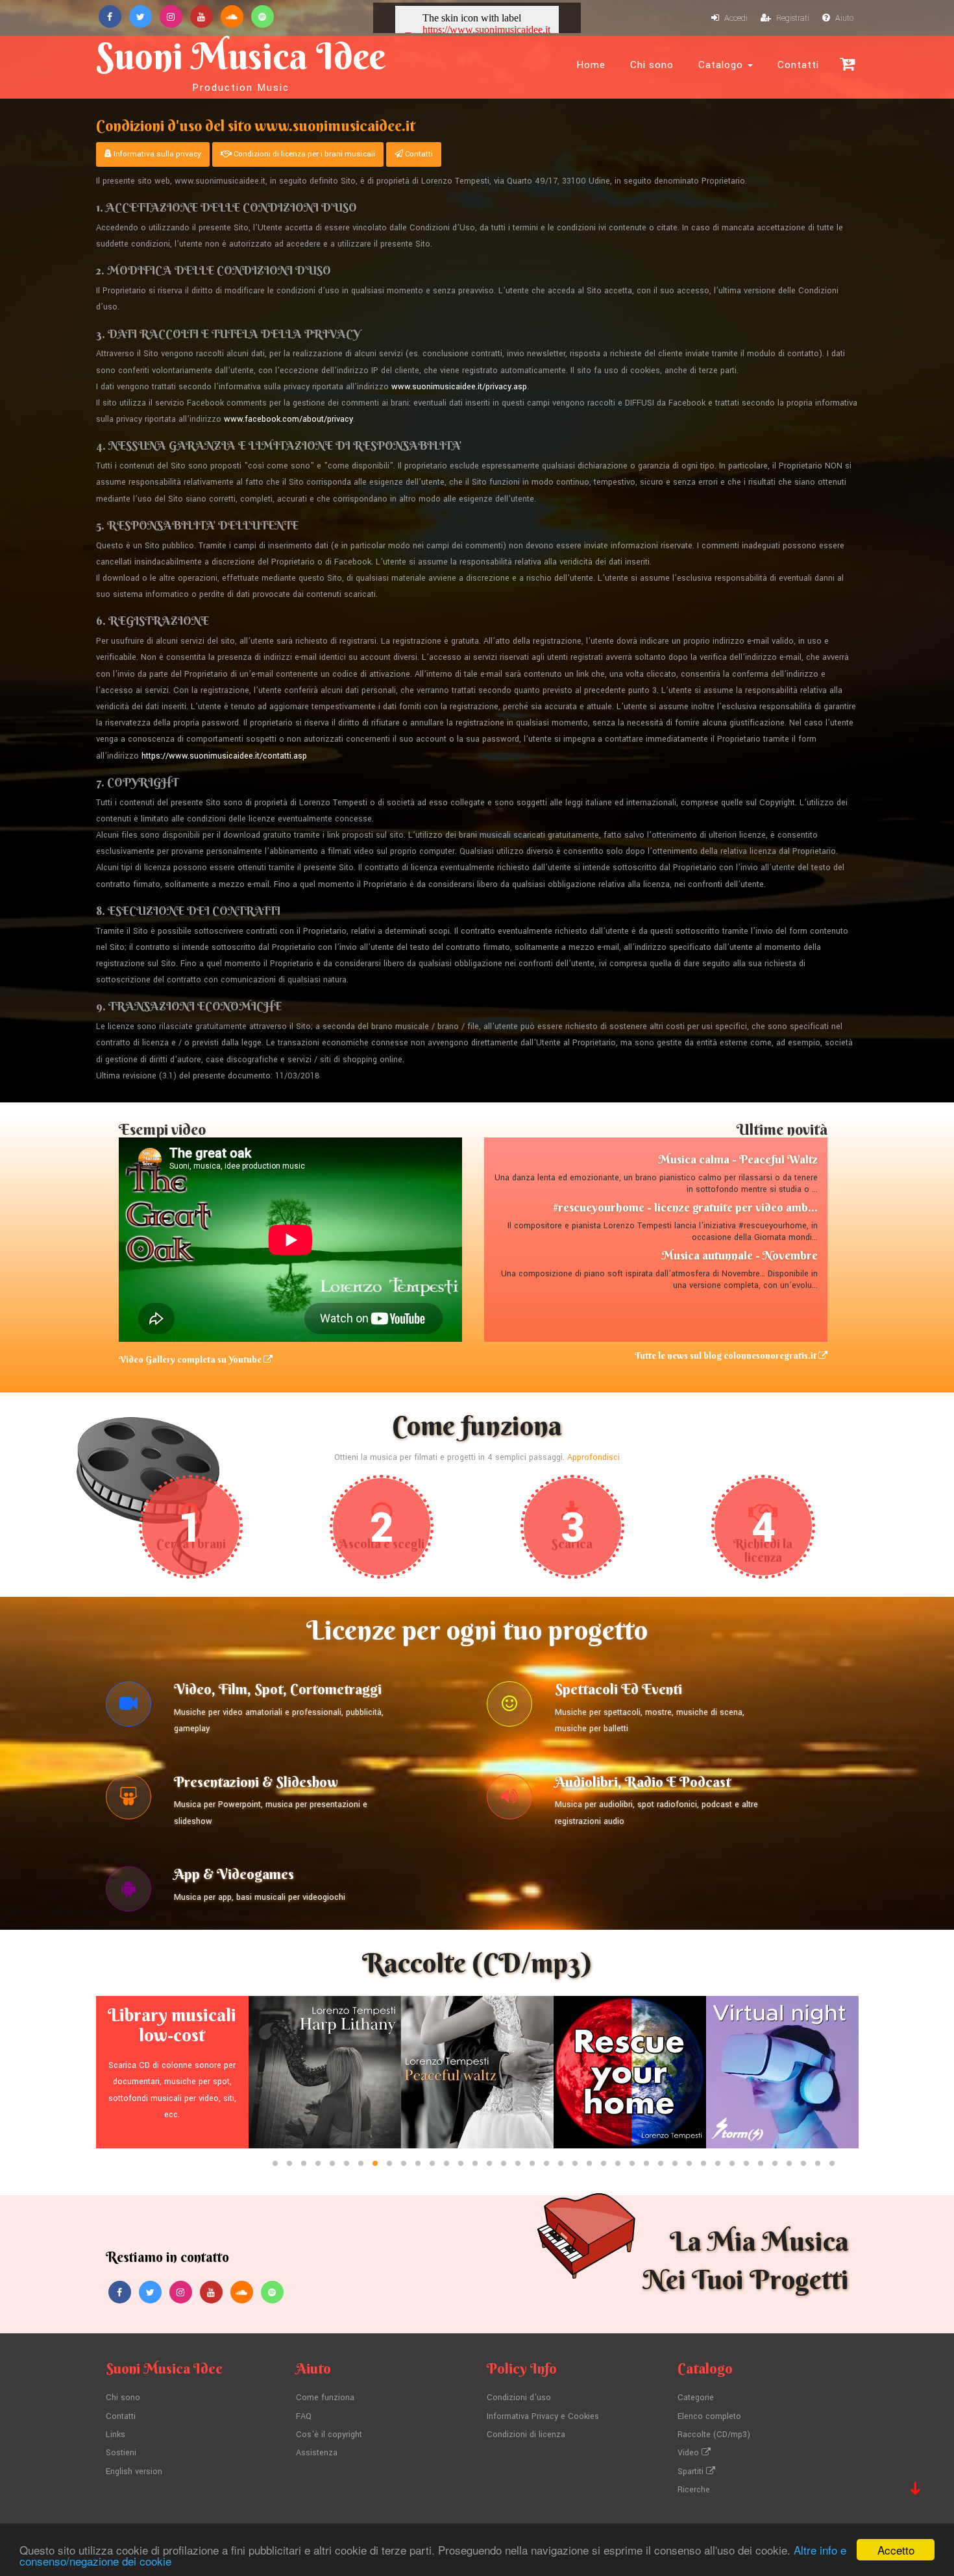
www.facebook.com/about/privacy (288, 419)
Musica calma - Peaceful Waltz (738, 1159)
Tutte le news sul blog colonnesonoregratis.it (727, 1355)
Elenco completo (709, 2416)
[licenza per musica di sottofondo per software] (128, 1892)
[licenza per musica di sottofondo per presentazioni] (128, 1800)
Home (591, 65)
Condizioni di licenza (526, 2435)
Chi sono (652, 65)
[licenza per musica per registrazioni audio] (509, 1800)
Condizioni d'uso (519, 2398)
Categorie (696, 2398)
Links (116, 2435)
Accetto (896, 2550)
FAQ (304, 2416)
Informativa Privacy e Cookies (543, 2416)
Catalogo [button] (722, 65)
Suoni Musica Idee (241, 64)
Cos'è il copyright (329, 2435)
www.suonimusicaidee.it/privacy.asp (459, 387)
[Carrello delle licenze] (847, 64)
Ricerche (694, 2490)
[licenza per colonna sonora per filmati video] (128, 1707)
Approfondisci (593, 1457)
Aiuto (843, 18)
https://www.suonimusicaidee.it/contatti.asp (224, 756)
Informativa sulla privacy (156, 154)
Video (690, 2453)
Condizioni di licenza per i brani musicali (303, 154)
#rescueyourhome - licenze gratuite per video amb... (685, 1207)
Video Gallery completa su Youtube (191, 1359)
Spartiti (692, 2472)
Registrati (792, 18)
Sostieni (121, 2453)
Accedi (735, 18)
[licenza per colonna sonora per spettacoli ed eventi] (509, 1707)
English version (134, 2472)
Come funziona (325, 2398)
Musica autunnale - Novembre (740, 1255)
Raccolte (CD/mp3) (714, 2435)
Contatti (798, 65)
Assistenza (317, 2453)
